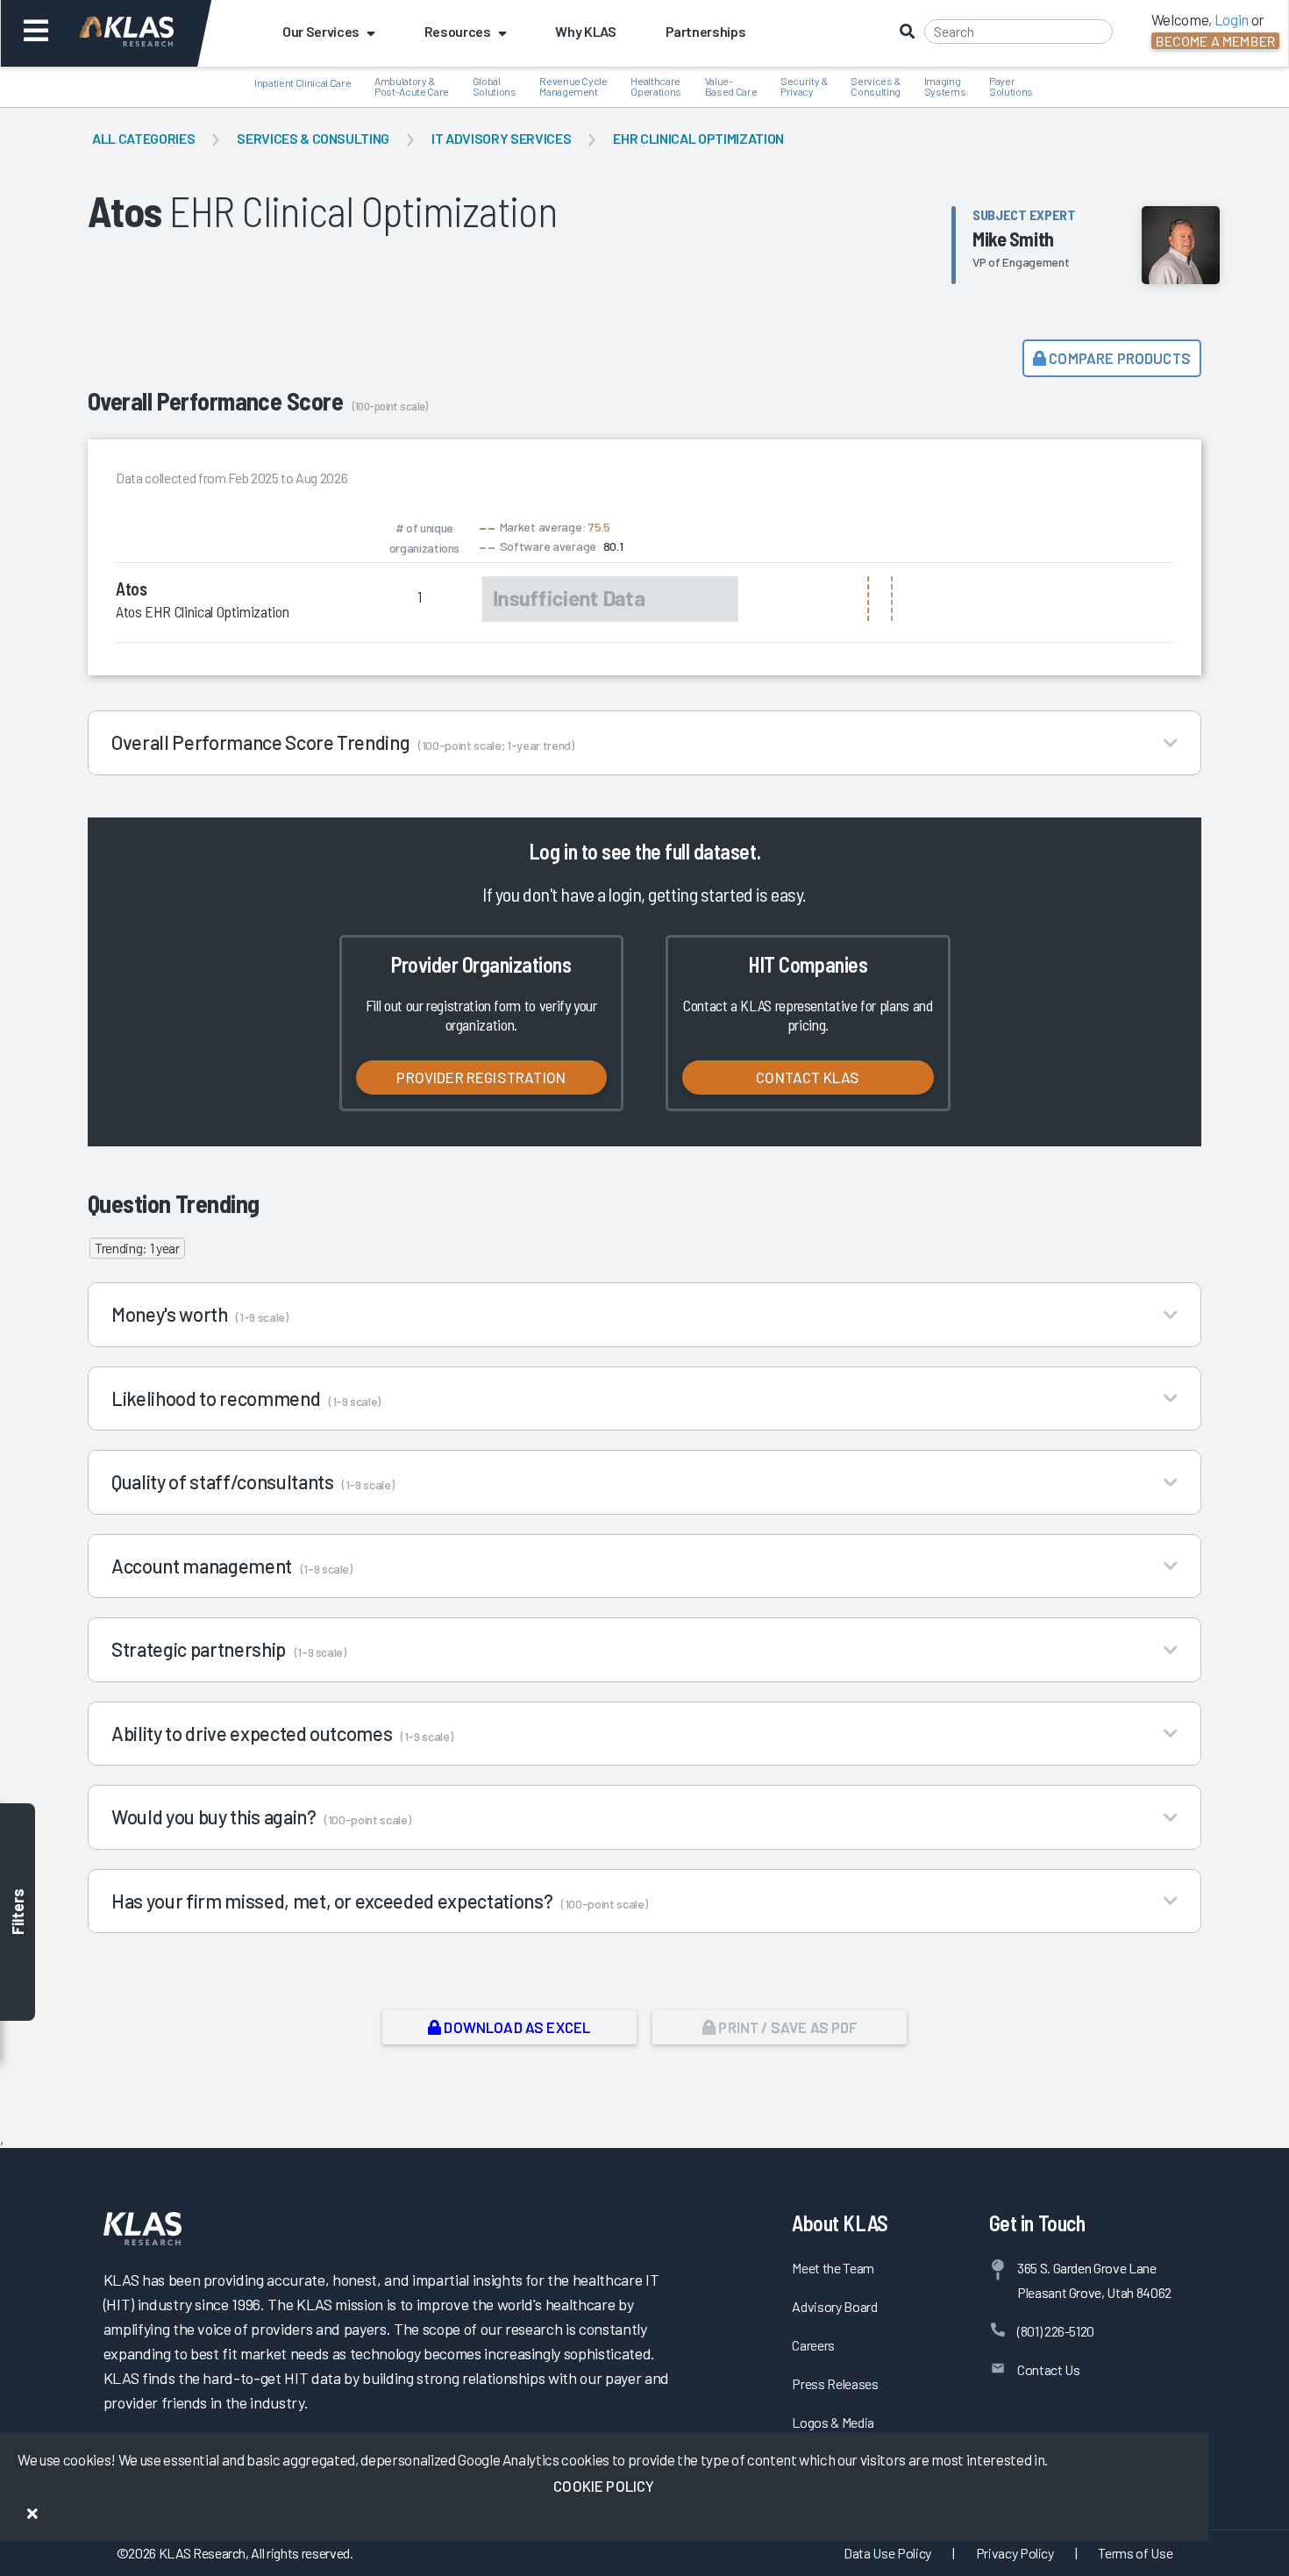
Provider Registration (481, 1077)
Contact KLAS (808, 1077)
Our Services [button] (321, 31)
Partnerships (706, 31)
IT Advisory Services (501, 138)
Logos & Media (833, 2422)
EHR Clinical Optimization (698, 138)
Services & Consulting (313, 138)
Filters (18, 1912)
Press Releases (835, 2383)
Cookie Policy (604, 2486)
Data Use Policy (887, 2553)
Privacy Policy (1015, 2553)
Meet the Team (833, 2268)
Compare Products (1118, 358)
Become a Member (1215, 41)
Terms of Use (1135, 2553)
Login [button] (1232, 19)
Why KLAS (585, 31)
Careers (813, 2345)
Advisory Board (834, 2306)
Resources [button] (458, 31)
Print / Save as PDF (786, 2027)
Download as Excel (516, 2027)
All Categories (143, 138)
